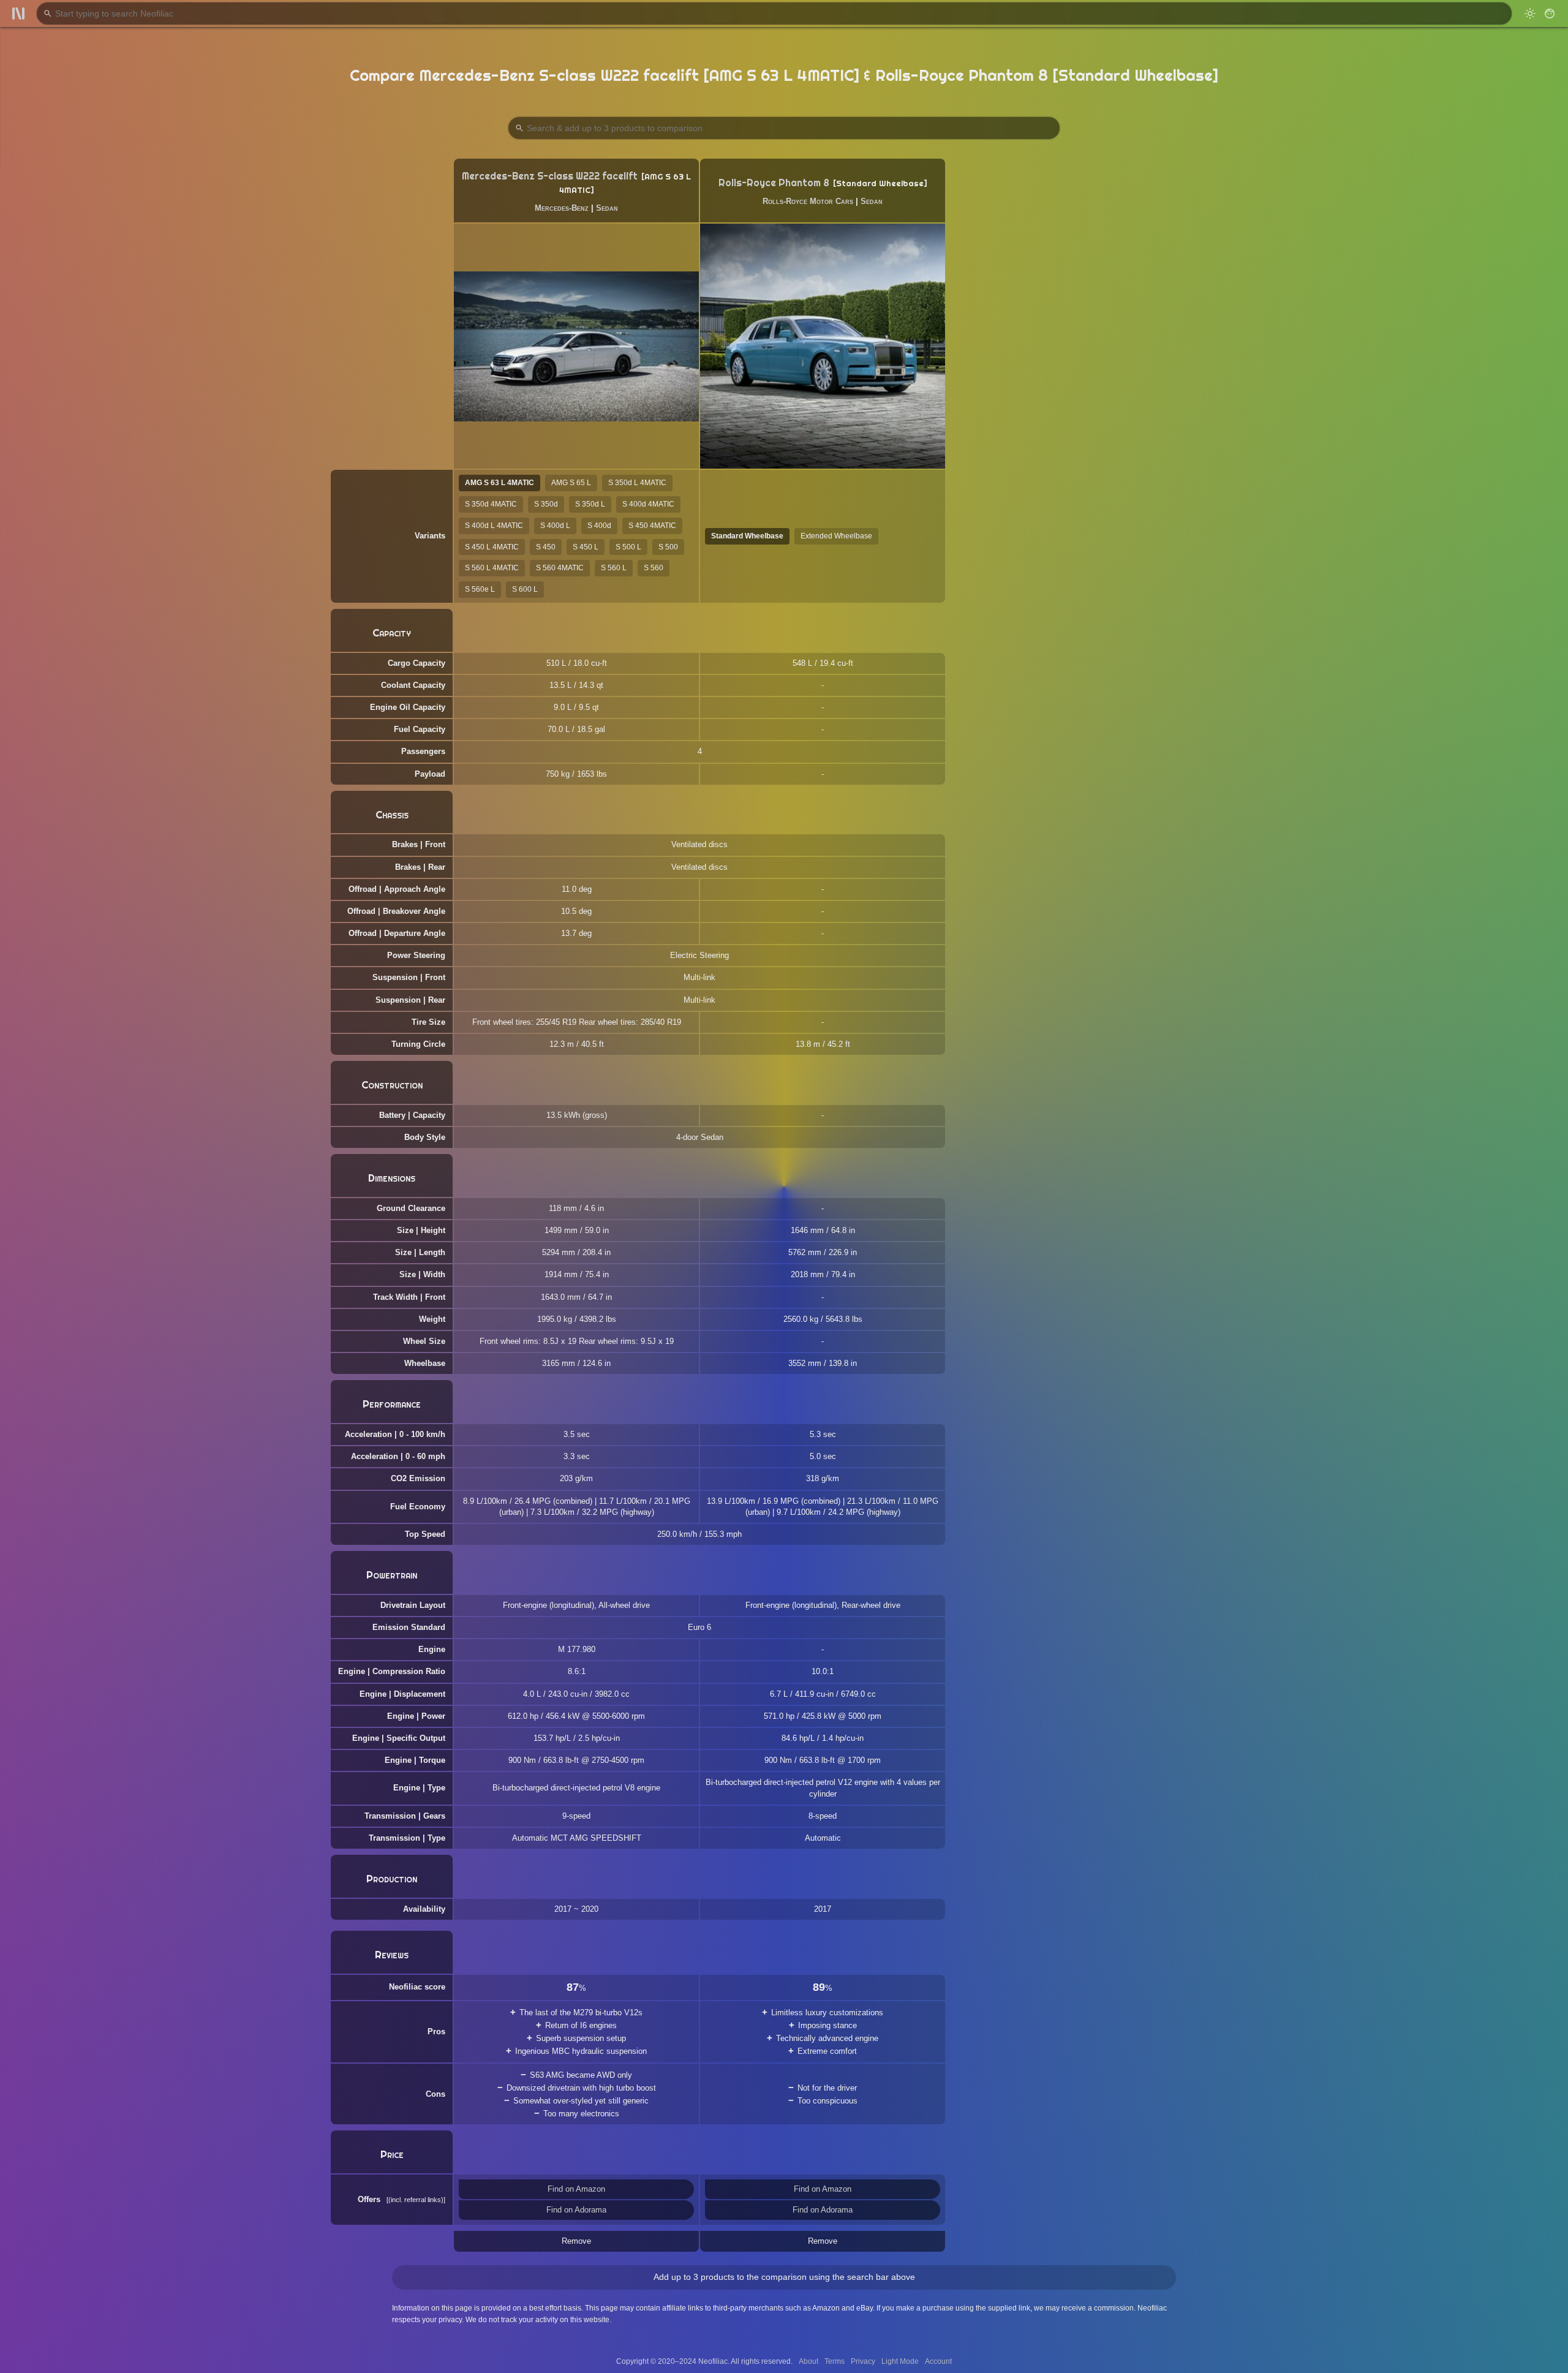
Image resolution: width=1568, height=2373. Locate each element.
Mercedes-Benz (562, 208)
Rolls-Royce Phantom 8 (774, 183)
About (809, 2361)
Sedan (607, 208)
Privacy (863, 2361)
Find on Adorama (576, 2210)
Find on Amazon (576, 2189)
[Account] (1550, 13)
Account (938, 2361)
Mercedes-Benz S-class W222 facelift (550, 176)
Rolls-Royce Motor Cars (808, 201)
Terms (835, 2361)
